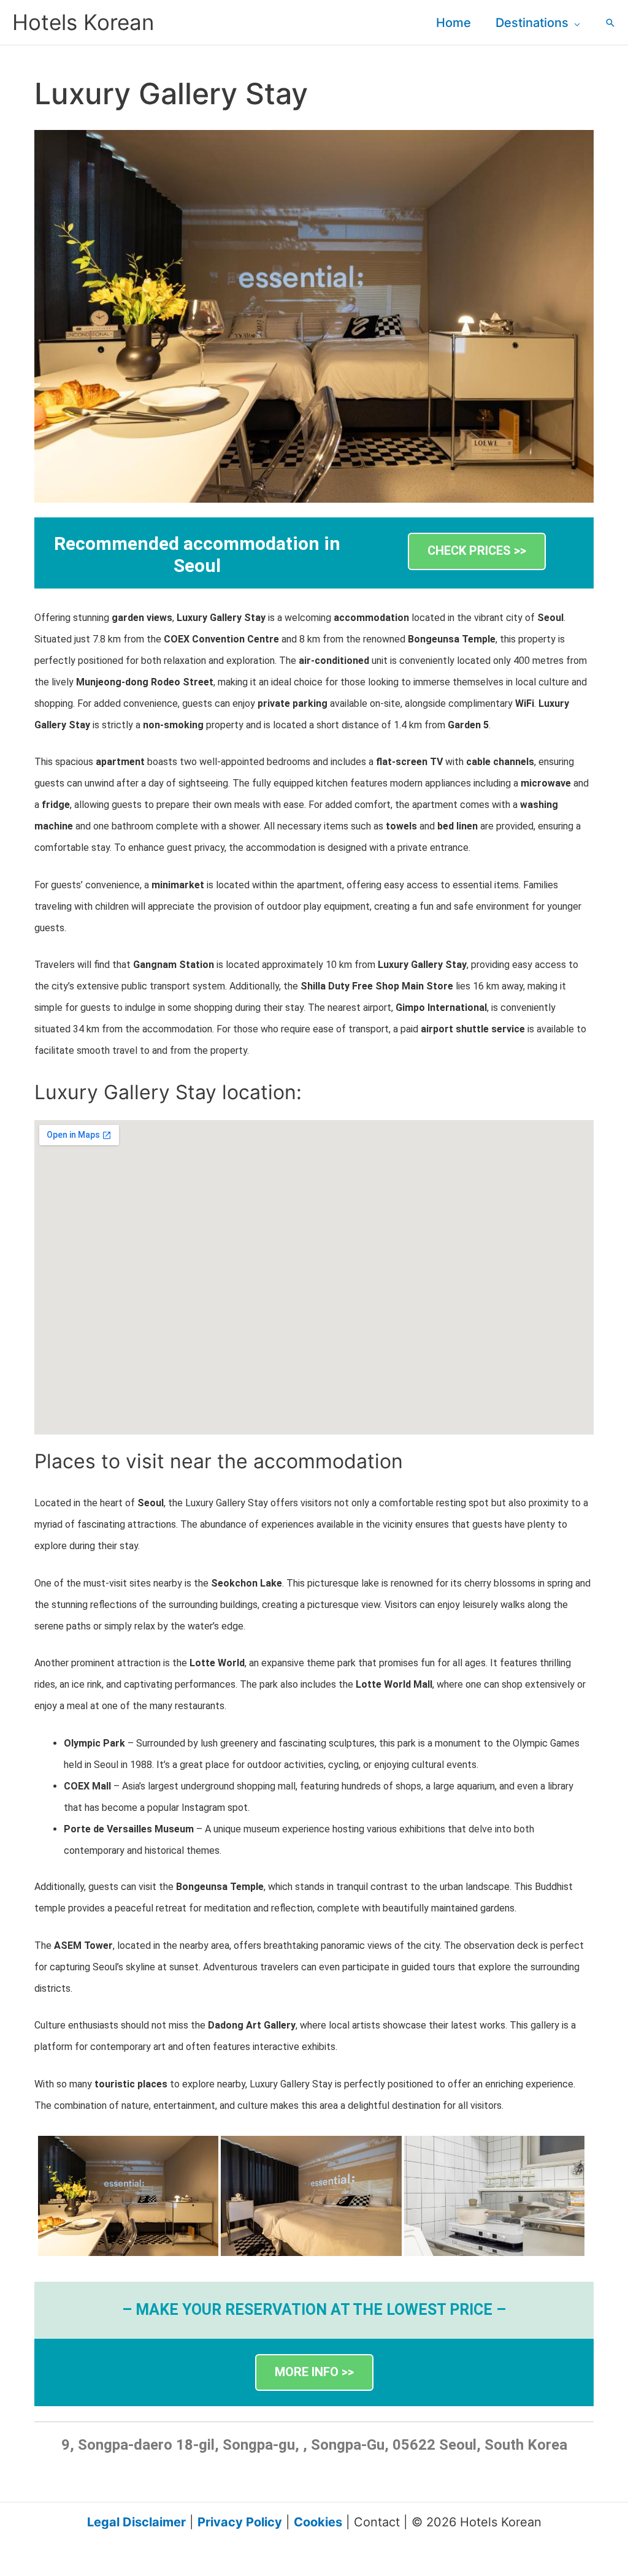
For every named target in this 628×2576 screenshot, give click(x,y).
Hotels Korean (83, 22)
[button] (574, 23)
